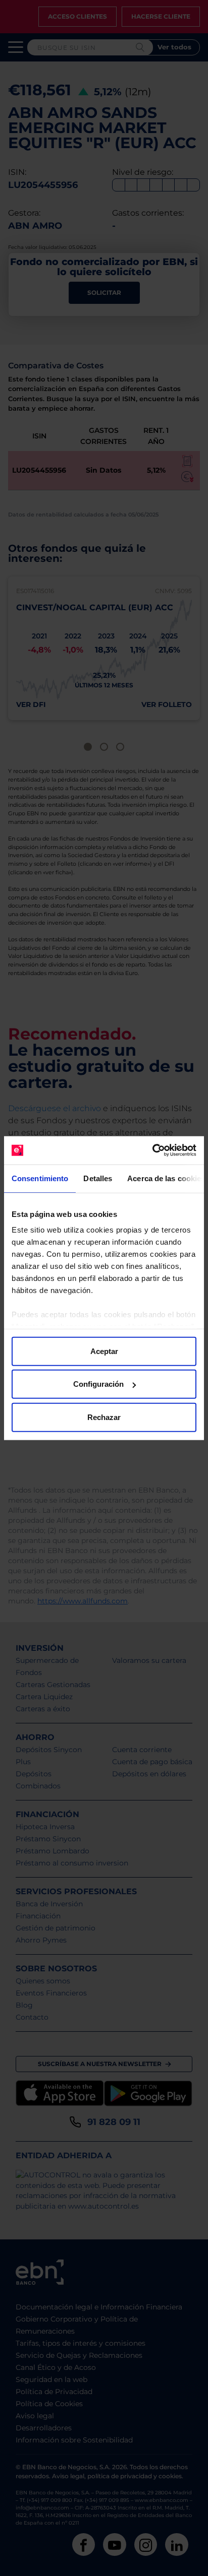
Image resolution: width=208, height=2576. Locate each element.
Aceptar (104, 1351)
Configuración (98, 1384)
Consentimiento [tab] (40, 1178)
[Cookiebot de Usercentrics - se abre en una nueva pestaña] (152, 1150)
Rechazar (104, 1417)
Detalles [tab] (98, 1178)
